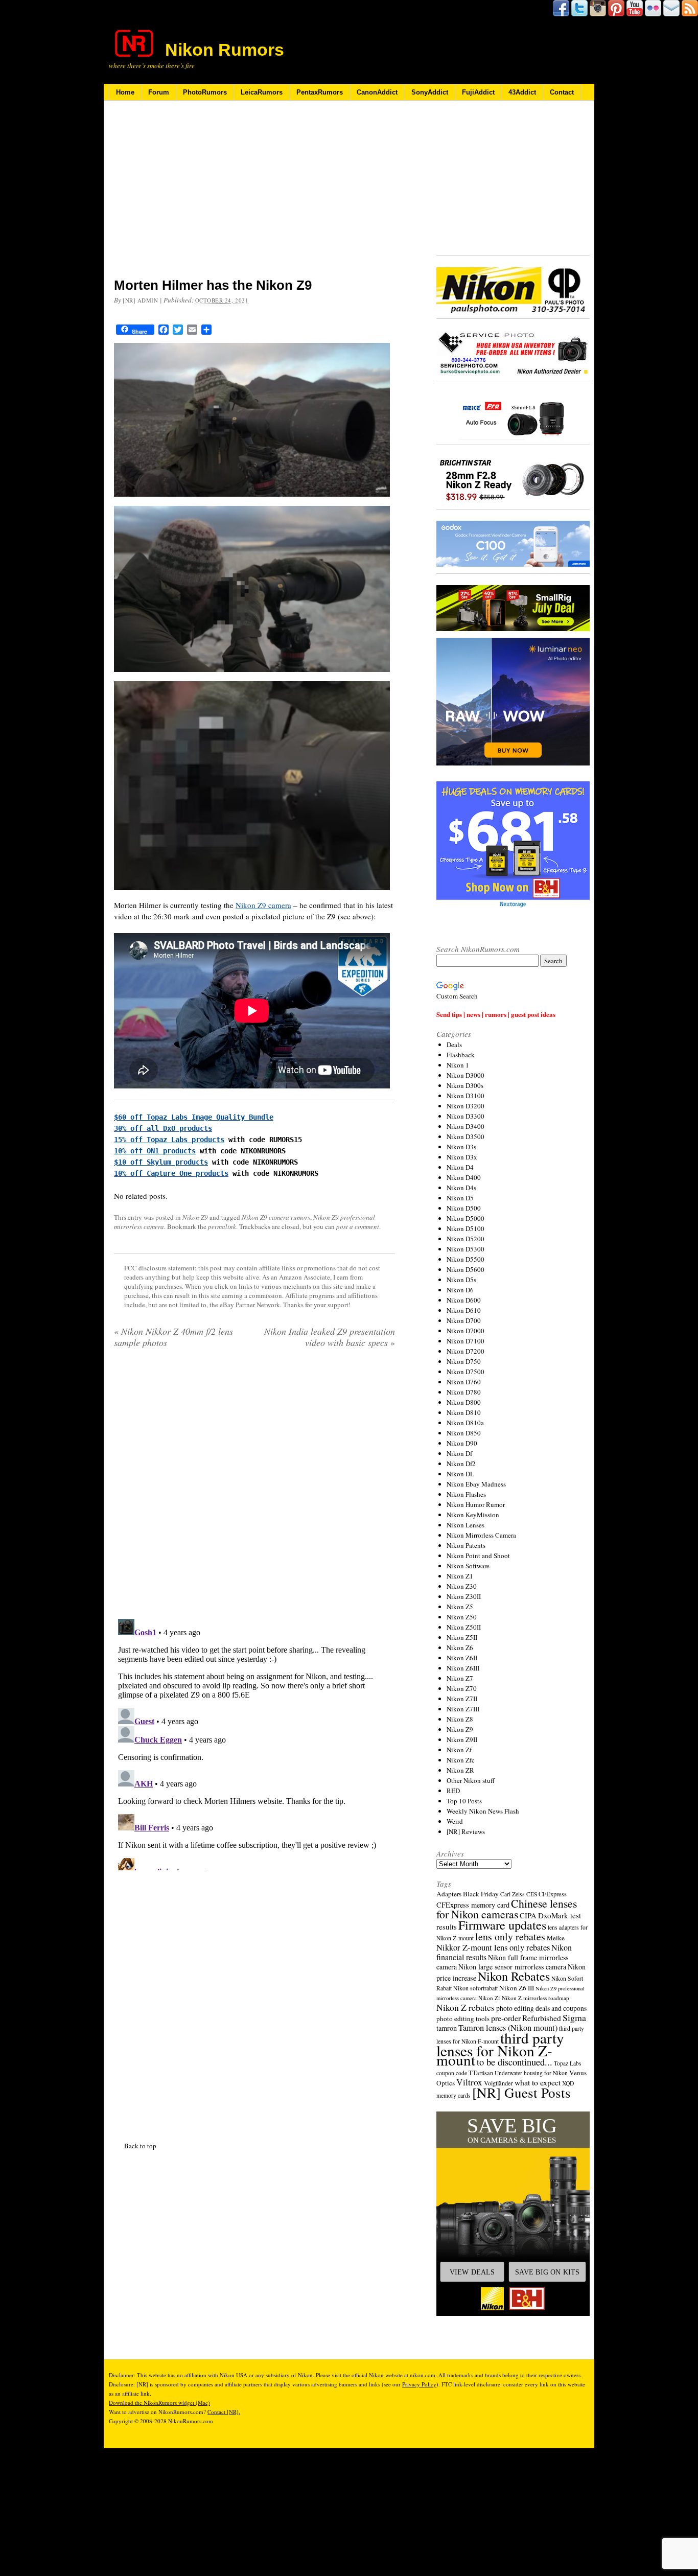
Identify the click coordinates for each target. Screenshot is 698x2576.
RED (453, 1791)
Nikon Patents (466, 1545)
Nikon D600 (464, 1300)
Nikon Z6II (462, 1658)
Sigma (574, 2017)
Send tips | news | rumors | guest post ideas (496, 1014)
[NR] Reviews (466, 1831)
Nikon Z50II (464, 1627)
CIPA (528, 1915)
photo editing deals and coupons (541, 2008)
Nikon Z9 (195, 1217)
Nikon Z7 (460, 1678)
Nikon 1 (458, 1065)
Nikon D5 (460, 1198)
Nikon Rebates (514, 1976)
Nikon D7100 (466, 1341)
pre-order (506, 2018)
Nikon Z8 (460, 1719)
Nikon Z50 (462, 1617)
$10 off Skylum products (161, 1162)
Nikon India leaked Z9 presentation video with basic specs (330, 1337)
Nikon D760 (464, 1382)
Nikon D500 (464, 1208)
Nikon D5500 (466, 1259)
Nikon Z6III (463, 1668)
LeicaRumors (262, 92)
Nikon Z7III (463, 1709)
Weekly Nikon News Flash (483, 1811)
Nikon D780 (464, 1392)
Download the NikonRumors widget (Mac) (159, 2403)
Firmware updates (502, 1925)
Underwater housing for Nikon (531, 2073)
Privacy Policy (419, 2384)
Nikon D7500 (466, 1372)
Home (125, 92)
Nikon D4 (460, 1167)
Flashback (461, 1055)
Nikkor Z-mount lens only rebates (493, 1947)
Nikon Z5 (460, 1607)
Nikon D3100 (466, 1096)
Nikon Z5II (462, 1637)
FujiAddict (478, 92)
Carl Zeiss (513, 1894)
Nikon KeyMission (473, 1515)
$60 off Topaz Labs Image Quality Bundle (194, 1117)
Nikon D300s (465, 1085)
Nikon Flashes (466, 1494)
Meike (556, 1938)
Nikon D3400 (466, 1126)
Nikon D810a (465, 1423)
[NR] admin (141, 300)
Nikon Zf (459, 1750)
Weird (455, 1821)
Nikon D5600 (466, 1269)
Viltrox (469, 2082)
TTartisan (481, 2073)
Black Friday (481, 1894)
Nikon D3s (461, 1147)
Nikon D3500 (466, 1136)
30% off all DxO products (163, 1128)
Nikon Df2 (461, 1464)
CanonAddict (377, 92)
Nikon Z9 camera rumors (276, 1217)
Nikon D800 (464, 1402)
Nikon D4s (461, 1188)
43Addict (522, 92)
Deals (454, 1045)
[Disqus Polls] (254, 1487)
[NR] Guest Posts (521, 2092)
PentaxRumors (320, 92)
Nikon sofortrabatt (475, 1988)
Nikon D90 (462, 1443)
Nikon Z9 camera (263, 905)
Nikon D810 (464, 1412)
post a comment (358, 1226)
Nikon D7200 (466, 1351)
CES (532, 1894)
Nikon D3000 (466, 1075)
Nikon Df (459, 1453)
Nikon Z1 (460, 1576)
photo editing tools (463, 2018)
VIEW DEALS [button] (472, 2272)
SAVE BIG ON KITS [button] (547, 2272)
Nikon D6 (460, 1290)
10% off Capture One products (171, 1173)
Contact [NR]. (224, 2412)
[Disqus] (254, 1743)
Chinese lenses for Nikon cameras (507, 1909)
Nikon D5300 (466, 1249)
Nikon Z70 (462, 1688)
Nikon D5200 (466, 1239)
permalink (222, 1226)
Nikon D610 (464, 1310)
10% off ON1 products (155, 1151)
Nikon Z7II (462, 1699)
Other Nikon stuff (471, 1780)
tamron (447, 2028)
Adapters (449, 1894)
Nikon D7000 (466, 1331)
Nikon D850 (464, 1433)
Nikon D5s (461, 1280)
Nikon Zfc (461, 1760)
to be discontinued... (515, 2062)
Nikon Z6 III (517, 1988)
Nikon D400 (464, 1177)
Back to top (140, 2146)
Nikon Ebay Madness (476, 1484)
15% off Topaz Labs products (169, 1140)
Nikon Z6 (460, 1647)
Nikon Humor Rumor (476, 1504)
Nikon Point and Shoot (478, 1556)
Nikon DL (460, 1474)
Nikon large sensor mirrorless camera (512, 1967)
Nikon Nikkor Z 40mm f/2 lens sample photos (173, 1337)
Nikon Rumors (225, 50)
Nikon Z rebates (466, 2007)
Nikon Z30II (464, 1596)
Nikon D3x (462, 1157)
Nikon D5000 (466, 1218)
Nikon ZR (460, 1770)
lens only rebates (510, 1936)
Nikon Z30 (462, 1586)
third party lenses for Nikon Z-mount (500, 2049)
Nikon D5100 (466, 1228)
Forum (159, 92)
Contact (562, 92)
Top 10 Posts (464, 1801)
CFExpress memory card (473, 1905)
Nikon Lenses (466, 1525)
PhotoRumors (205, 92)
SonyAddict (430, 92)
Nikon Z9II (462, 1739)
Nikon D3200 (466, 1106)
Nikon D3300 (466, 1116)
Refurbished (542, 2018)
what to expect (538, 2082)
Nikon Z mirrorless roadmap (536, 1998)
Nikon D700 (464, 1320)
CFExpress (553, 1894)
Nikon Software (468, 1566)
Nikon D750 (464, 1361)
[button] (513, 2214)
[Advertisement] (254, 196)
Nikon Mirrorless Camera (481, 1535)
